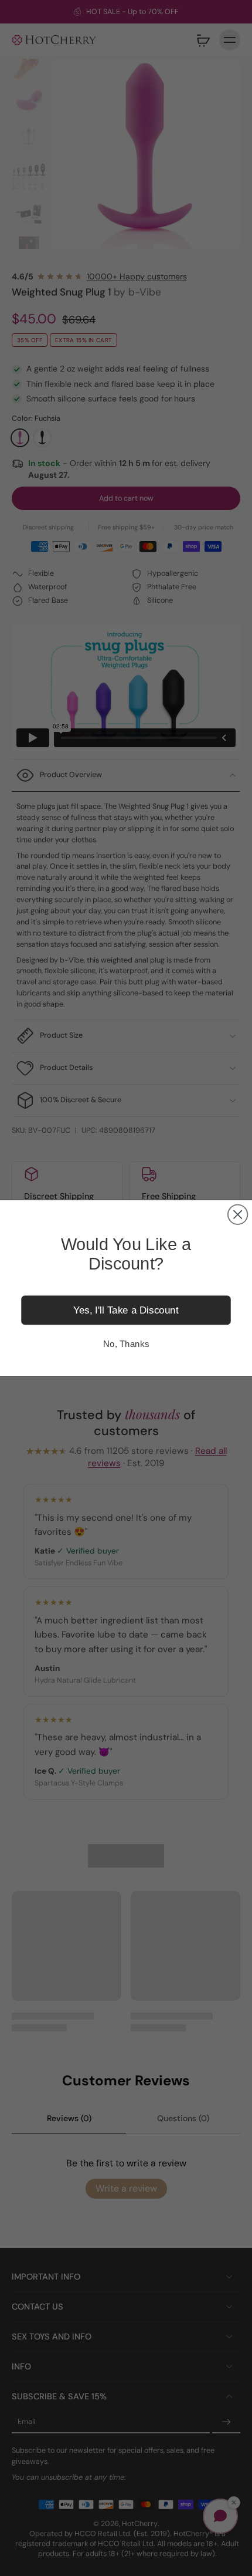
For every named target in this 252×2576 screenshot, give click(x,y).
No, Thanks (126, 1343)
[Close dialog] (238, 1214)
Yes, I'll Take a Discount (126, 1310)
